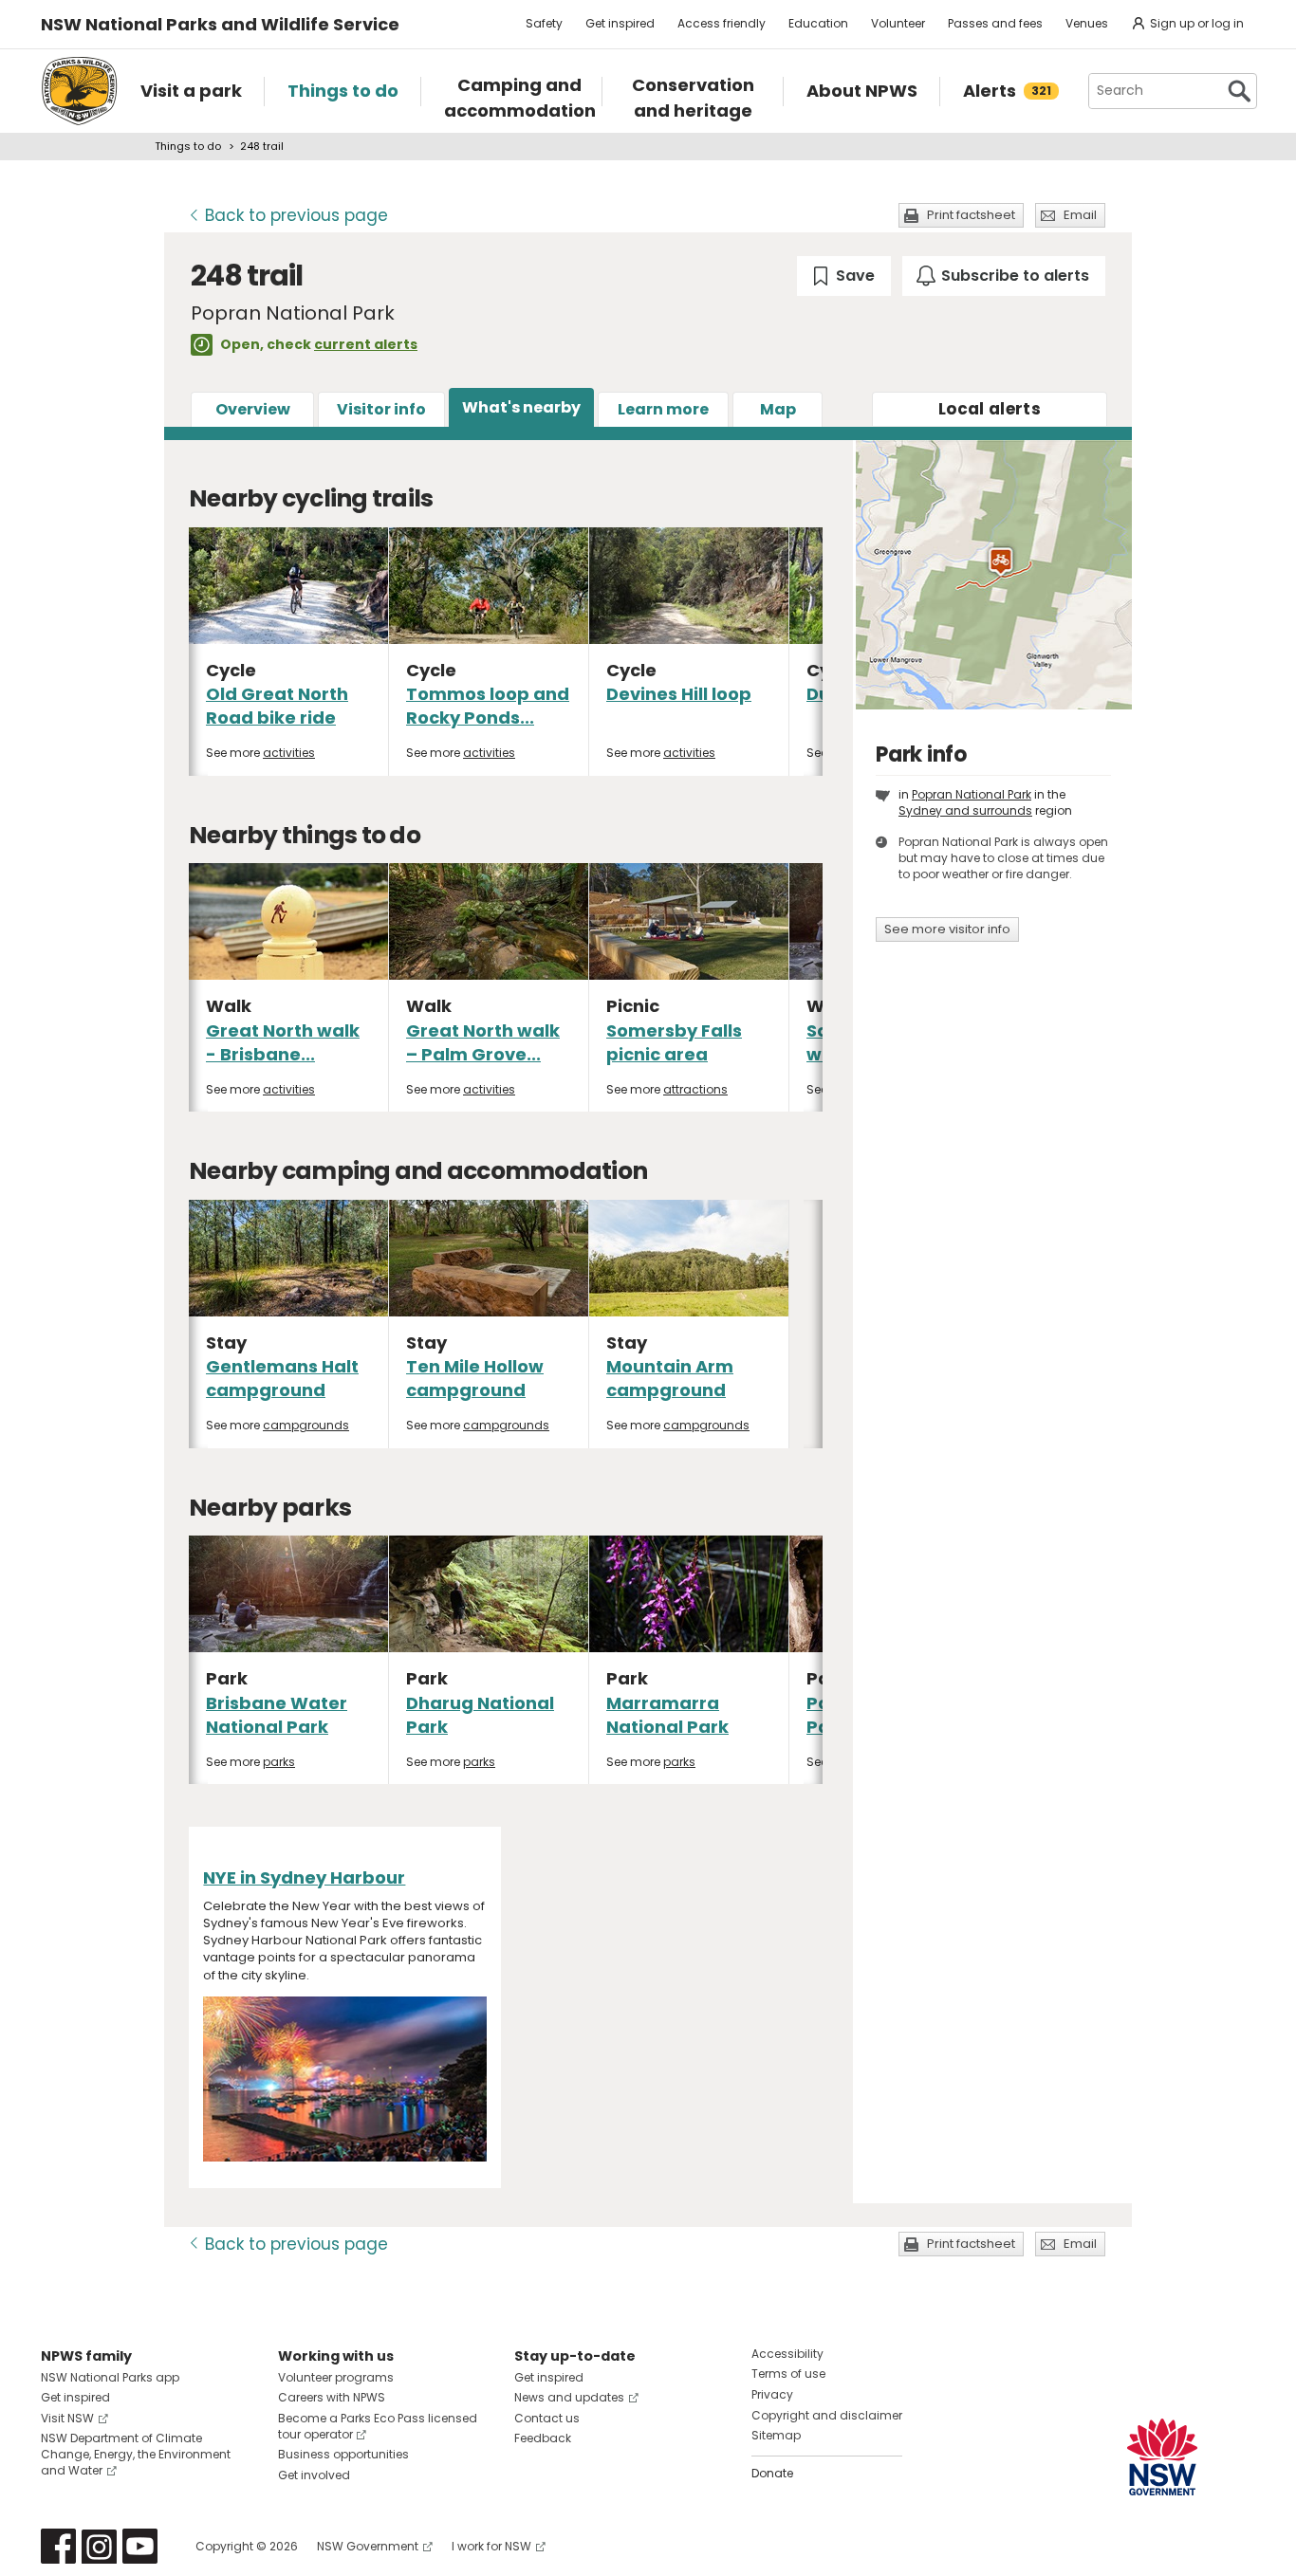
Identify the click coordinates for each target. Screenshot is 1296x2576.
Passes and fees (995, 23)
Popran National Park (972, 794)
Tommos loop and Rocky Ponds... (488, 706)
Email (1080, 215)
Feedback (543, 2438)
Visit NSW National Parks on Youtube (140, 2546)
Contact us (547, 2418)
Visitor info (381, 409)
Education (818, 23)
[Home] (79, 91)
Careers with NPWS (332, 2397)
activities (289, 753)
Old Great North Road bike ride (277, 706)
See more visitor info (947, 929)
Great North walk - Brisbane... (283, 1042)
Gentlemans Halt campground (282, 1378)
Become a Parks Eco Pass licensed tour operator (378, 2426)
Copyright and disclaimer (827, 2415)
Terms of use (788, 2374)
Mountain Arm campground (670, 1378)
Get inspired (620, 23)
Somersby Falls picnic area (674, 1042)
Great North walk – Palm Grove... (483, 1042)
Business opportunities (343, 2454)
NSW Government (368, 2546)
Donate (772, 2473)
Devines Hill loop (679, 694)
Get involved (314, 2475)
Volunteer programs (336, 2377)
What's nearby (521, 407)
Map (778, 409)
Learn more (663, 409)
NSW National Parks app (110, 2377)
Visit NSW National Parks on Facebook (58, 2546)
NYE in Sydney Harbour (304, 1877)
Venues (1087, 23)
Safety (544, 23)
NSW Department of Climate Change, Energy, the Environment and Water (136, 2454)
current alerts (366, 344)
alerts (990, 409)
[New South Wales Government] (1162, 2457)
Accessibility (787, 2354)
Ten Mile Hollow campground (475, 1378)
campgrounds (306, 1425)
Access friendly (722, 23)
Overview (253, 409)
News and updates (569, 2397)
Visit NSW (67, 2418)
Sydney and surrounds (965, 810)
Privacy (772, 2394)
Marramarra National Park (667, 1715)
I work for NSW (491, 2546)
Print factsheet (971, 215)
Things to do (188, 146)
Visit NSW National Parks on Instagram (99, 2546)
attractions (695, 1089)
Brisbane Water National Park (277, 1715)
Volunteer (898, 23)
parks (279, 1762)
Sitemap (776, 2435)
